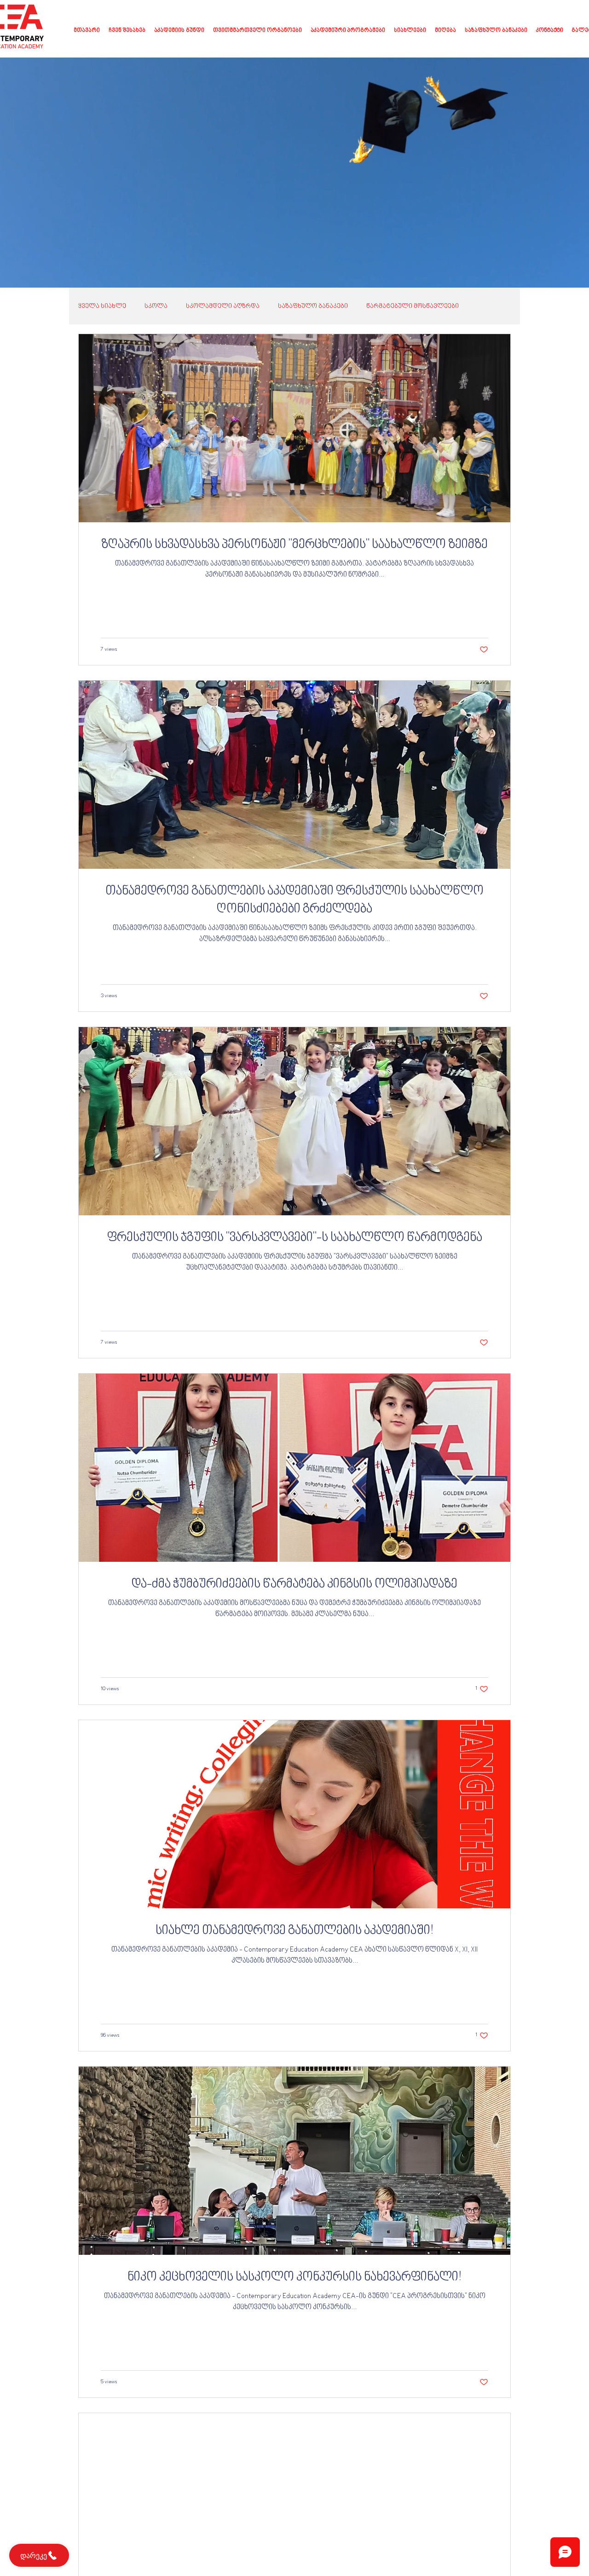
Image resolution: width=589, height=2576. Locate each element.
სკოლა (156, 306)
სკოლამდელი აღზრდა (223, 306)
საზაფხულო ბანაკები (313, 306)
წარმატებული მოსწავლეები (413, 306)
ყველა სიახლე (102, 306)
